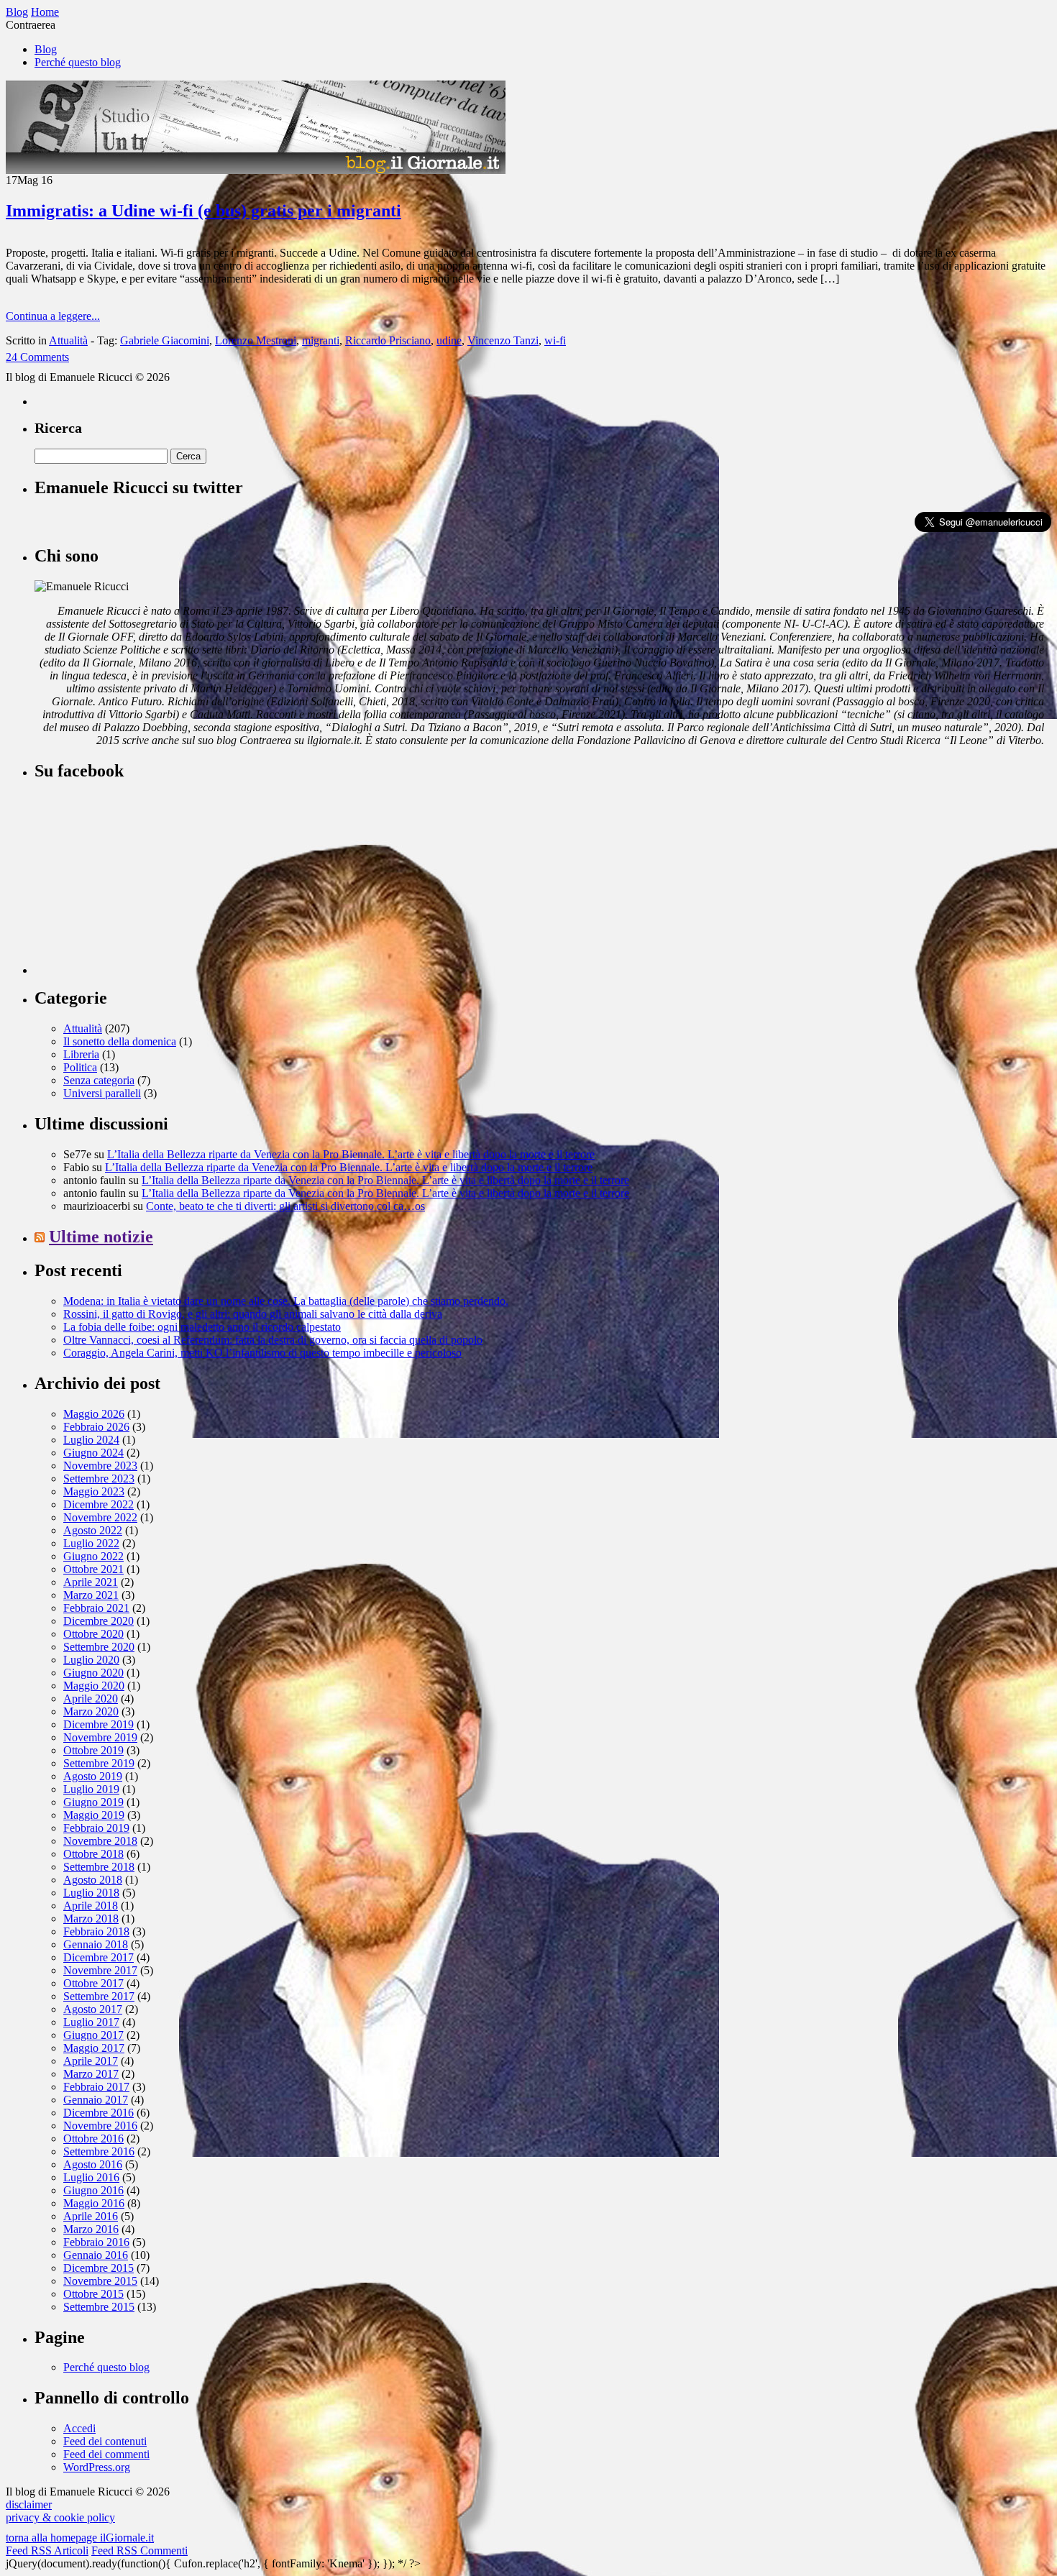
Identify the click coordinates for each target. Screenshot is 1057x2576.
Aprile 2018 (91, 1906)
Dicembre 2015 (99, 2268)
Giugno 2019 (93, 1802)
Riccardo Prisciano (388, 340)
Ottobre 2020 (93, 1634)
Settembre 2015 (99, 2307)
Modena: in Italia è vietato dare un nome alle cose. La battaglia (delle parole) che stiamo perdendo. (286, 1301)
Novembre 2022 (100, 1517)
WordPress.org (97, 2467)
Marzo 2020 (91, 1711)
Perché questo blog (78, 62)
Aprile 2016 (91, 2216)
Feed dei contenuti (105, 2441)
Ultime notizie (101, 1237)
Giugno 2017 (93, 2035)
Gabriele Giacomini (165, 340)
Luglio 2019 (91, 1789)
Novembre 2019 (100, 1737)
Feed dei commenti (106, 2454)
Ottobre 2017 (93, 1983)
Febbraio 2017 (96, 2087)
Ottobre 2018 (93, 1854)
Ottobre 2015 (93, 2294)
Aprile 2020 (91, 1699)
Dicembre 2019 (99, 1724)
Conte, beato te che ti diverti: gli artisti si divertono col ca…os (285, 1206)
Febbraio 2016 (96, 2242)
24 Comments (37, 357)
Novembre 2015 (100, 2281)
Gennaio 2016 (96, 2255)
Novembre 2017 (100, 1970)
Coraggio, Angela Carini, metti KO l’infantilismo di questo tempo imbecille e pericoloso (262, 1353)
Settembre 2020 (99, 1647)
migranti (321, 340)
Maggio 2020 (94, 1686)
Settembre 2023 (99, 1479)
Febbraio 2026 (96, 1427)
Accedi (79, 2428)
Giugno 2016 (93, 2190)
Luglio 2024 (91, 1440)
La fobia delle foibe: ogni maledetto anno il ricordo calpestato (202, 1327)
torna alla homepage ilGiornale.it (80, 2538)
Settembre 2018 (99, 1867)
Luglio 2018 (91, 1893)
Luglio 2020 (91, 1660)
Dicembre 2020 (99, 1621)
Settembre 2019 (99, 1763)
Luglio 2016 (91, 2177)
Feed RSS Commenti (139, 2550)
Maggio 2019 (94, 1815)
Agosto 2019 (93, 1776)
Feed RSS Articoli (47, 2550)
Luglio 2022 (91, 1543)
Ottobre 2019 (93, 1750)
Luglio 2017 (91, 2022)
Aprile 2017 (91, 2061)
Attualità (68, 340)
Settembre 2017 (99, 1996)
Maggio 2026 (94, 1414)
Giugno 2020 (93, 1673)
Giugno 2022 (93, 1556)
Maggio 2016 (94, 2203)
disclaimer (29, 2504)
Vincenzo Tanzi (503, 340)
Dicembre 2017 (99, 1957)
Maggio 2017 (94, 2048)
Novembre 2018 (100, 1841)
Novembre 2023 (100, 1466)
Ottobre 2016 (93, 2139)
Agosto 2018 (93, 1880)
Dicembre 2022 (99, 1504)
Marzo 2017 (91, 2074)
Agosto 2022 (93, 1530)
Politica (80, 1067)
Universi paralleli (102, 1093)
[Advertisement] (142, 884)
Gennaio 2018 (96, 1944)
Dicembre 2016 (99, 2113)
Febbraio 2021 (96, 1608)
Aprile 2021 (91, 1582)
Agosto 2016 (93, 2164)
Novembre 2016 (100, 2126)
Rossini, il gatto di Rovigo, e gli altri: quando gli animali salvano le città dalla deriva (253, 1314)
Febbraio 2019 (96, 1828)
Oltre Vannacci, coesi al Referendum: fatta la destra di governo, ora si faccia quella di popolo (273, 1340)
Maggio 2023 (94, 1491)
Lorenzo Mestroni (256, 340)
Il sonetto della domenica (120, 1041)
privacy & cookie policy (60, 2517)
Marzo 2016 (91, 2229)
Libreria (81, 1054)
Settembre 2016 (99, 2151)
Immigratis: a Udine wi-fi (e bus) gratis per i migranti (203, 211)
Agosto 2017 (93, 2009)
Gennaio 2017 (96, 2100)
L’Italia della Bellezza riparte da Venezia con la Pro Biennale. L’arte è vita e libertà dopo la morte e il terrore (351, 1154)
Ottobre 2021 (93, 1569)
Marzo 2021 (91, 1595)
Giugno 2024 (93, 1453)
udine (449, 340)
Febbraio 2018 (96, 1931)
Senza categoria (99, 1080)
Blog (46, 49)
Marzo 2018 (91, 1919)
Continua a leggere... (53, 316)
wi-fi (555, 340)
